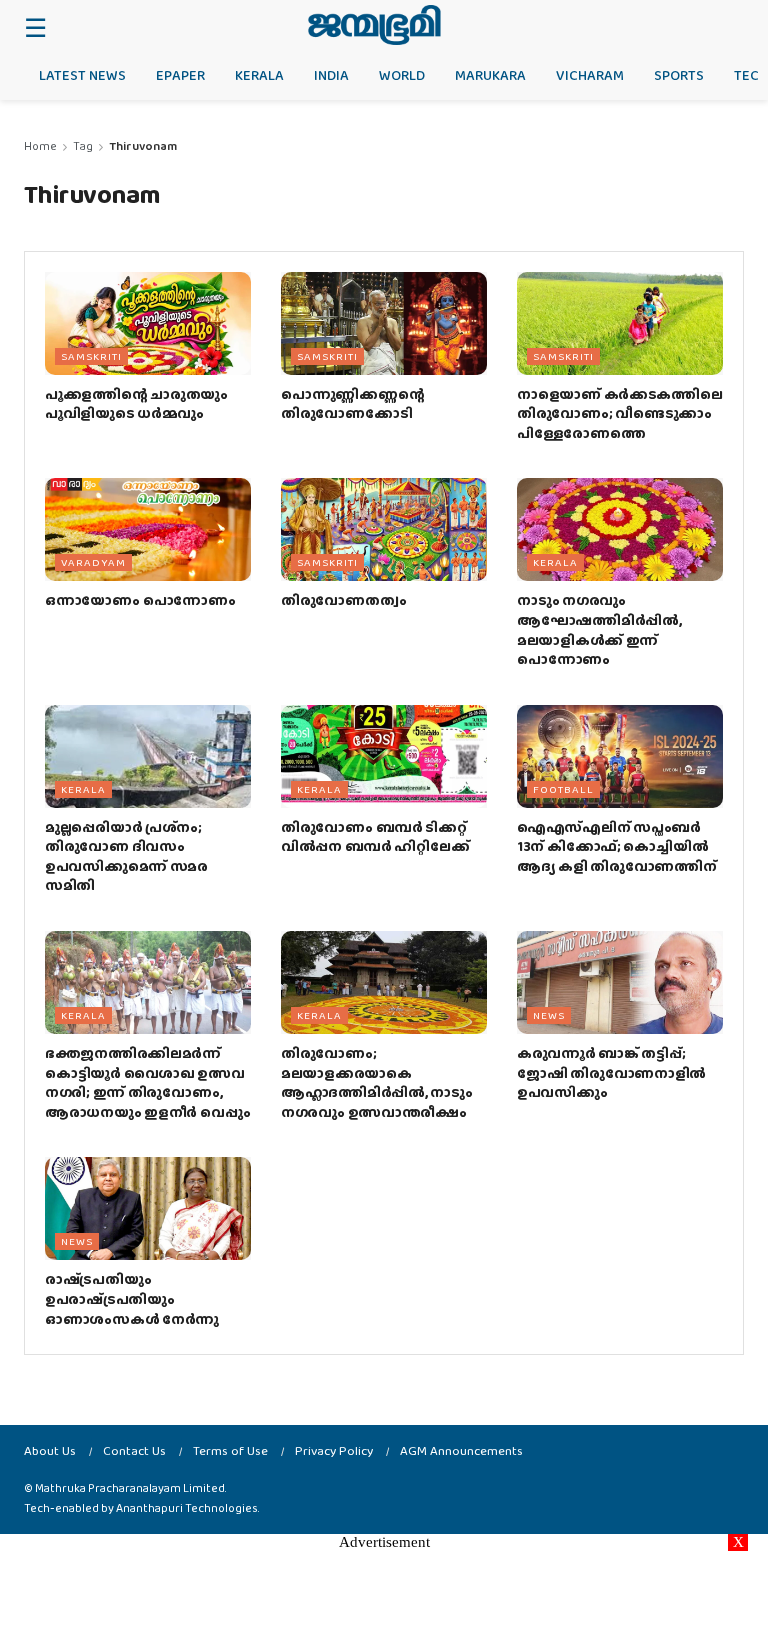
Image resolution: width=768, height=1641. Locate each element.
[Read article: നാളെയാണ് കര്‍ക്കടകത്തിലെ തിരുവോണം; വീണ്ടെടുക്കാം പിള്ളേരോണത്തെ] (620, 323)
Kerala (259, 75)
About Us (50, 1450)
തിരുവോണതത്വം (343, 600)
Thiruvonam (143, 146)
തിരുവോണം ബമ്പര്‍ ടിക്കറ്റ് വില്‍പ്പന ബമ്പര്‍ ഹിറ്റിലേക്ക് (375, 837)
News (549, 1015)
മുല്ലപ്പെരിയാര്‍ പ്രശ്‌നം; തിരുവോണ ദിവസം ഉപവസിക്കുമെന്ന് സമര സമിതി (126, 856)
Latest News (82, 75)
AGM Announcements (461, 1450)
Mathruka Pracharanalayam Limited (130, 1488)
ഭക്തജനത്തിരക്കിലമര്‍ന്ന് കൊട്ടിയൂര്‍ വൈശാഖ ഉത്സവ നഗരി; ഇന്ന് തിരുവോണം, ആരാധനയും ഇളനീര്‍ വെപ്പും (147, 1082)
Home (40, 146)
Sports (679, 75)
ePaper (180, 75)
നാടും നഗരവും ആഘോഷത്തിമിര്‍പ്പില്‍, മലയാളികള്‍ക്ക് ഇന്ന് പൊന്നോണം (599, 629)
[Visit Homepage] (374, 25)
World (402, 75)
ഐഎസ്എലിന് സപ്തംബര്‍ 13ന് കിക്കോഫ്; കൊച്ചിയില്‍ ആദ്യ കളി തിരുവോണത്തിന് (617, 846)
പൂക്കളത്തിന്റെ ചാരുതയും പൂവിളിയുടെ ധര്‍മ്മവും (136, 404)
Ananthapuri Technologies (187, 1508)
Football (563, 789)
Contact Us (134, 1450)
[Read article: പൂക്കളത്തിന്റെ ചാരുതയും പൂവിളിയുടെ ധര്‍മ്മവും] (148, 323)
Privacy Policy (334, 1450)
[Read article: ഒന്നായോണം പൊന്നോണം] (148, 529)
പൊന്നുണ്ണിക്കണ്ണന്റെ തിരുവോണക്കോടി (352, 404)
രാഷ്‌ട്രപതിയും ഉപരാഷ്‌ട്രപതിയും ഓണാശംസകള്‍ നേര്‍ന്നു (132, 1298)
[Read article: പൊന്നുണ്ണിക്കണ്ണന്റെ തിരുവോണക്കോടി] (384, 323)
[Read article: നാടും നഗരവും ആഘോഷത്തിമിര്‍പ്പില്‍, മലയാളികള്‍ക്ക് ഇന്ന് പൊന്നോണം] (620, 529)
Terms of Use (230, 1450)
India (331, 75)
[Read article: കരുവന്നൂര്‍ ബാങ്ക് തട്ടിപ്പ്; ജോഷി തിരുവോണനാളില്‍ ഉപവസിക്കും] (620, 982)
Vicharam (590, 75)
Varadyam (93, 562)
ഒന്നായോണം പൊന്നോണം (140, 600)
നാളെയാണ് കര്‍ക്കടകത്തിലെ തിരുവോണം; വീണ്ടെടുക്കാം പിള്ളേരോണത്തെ (620, 413)
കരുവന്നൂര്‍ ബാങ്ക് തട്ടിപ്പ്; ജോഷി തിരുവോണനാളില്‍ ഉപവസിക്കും (611, 1072)
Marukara (490, 75)
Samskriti (91, 356)
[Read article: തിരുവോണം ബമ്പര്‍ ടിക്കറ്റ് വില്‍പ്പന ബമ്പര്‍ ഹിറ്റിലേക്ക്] (384, 756)
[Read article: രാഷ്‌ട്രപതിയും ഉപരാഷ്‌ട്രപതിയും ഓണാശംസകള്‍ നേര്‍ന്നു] (148, 1208)
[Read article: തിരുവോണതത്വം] (384, 529)
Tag (83, 146)
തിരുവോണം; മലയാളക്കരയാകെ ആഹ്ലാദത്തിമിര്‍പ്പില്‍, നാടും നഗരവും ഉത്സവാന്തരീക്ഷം (377, 1082)
